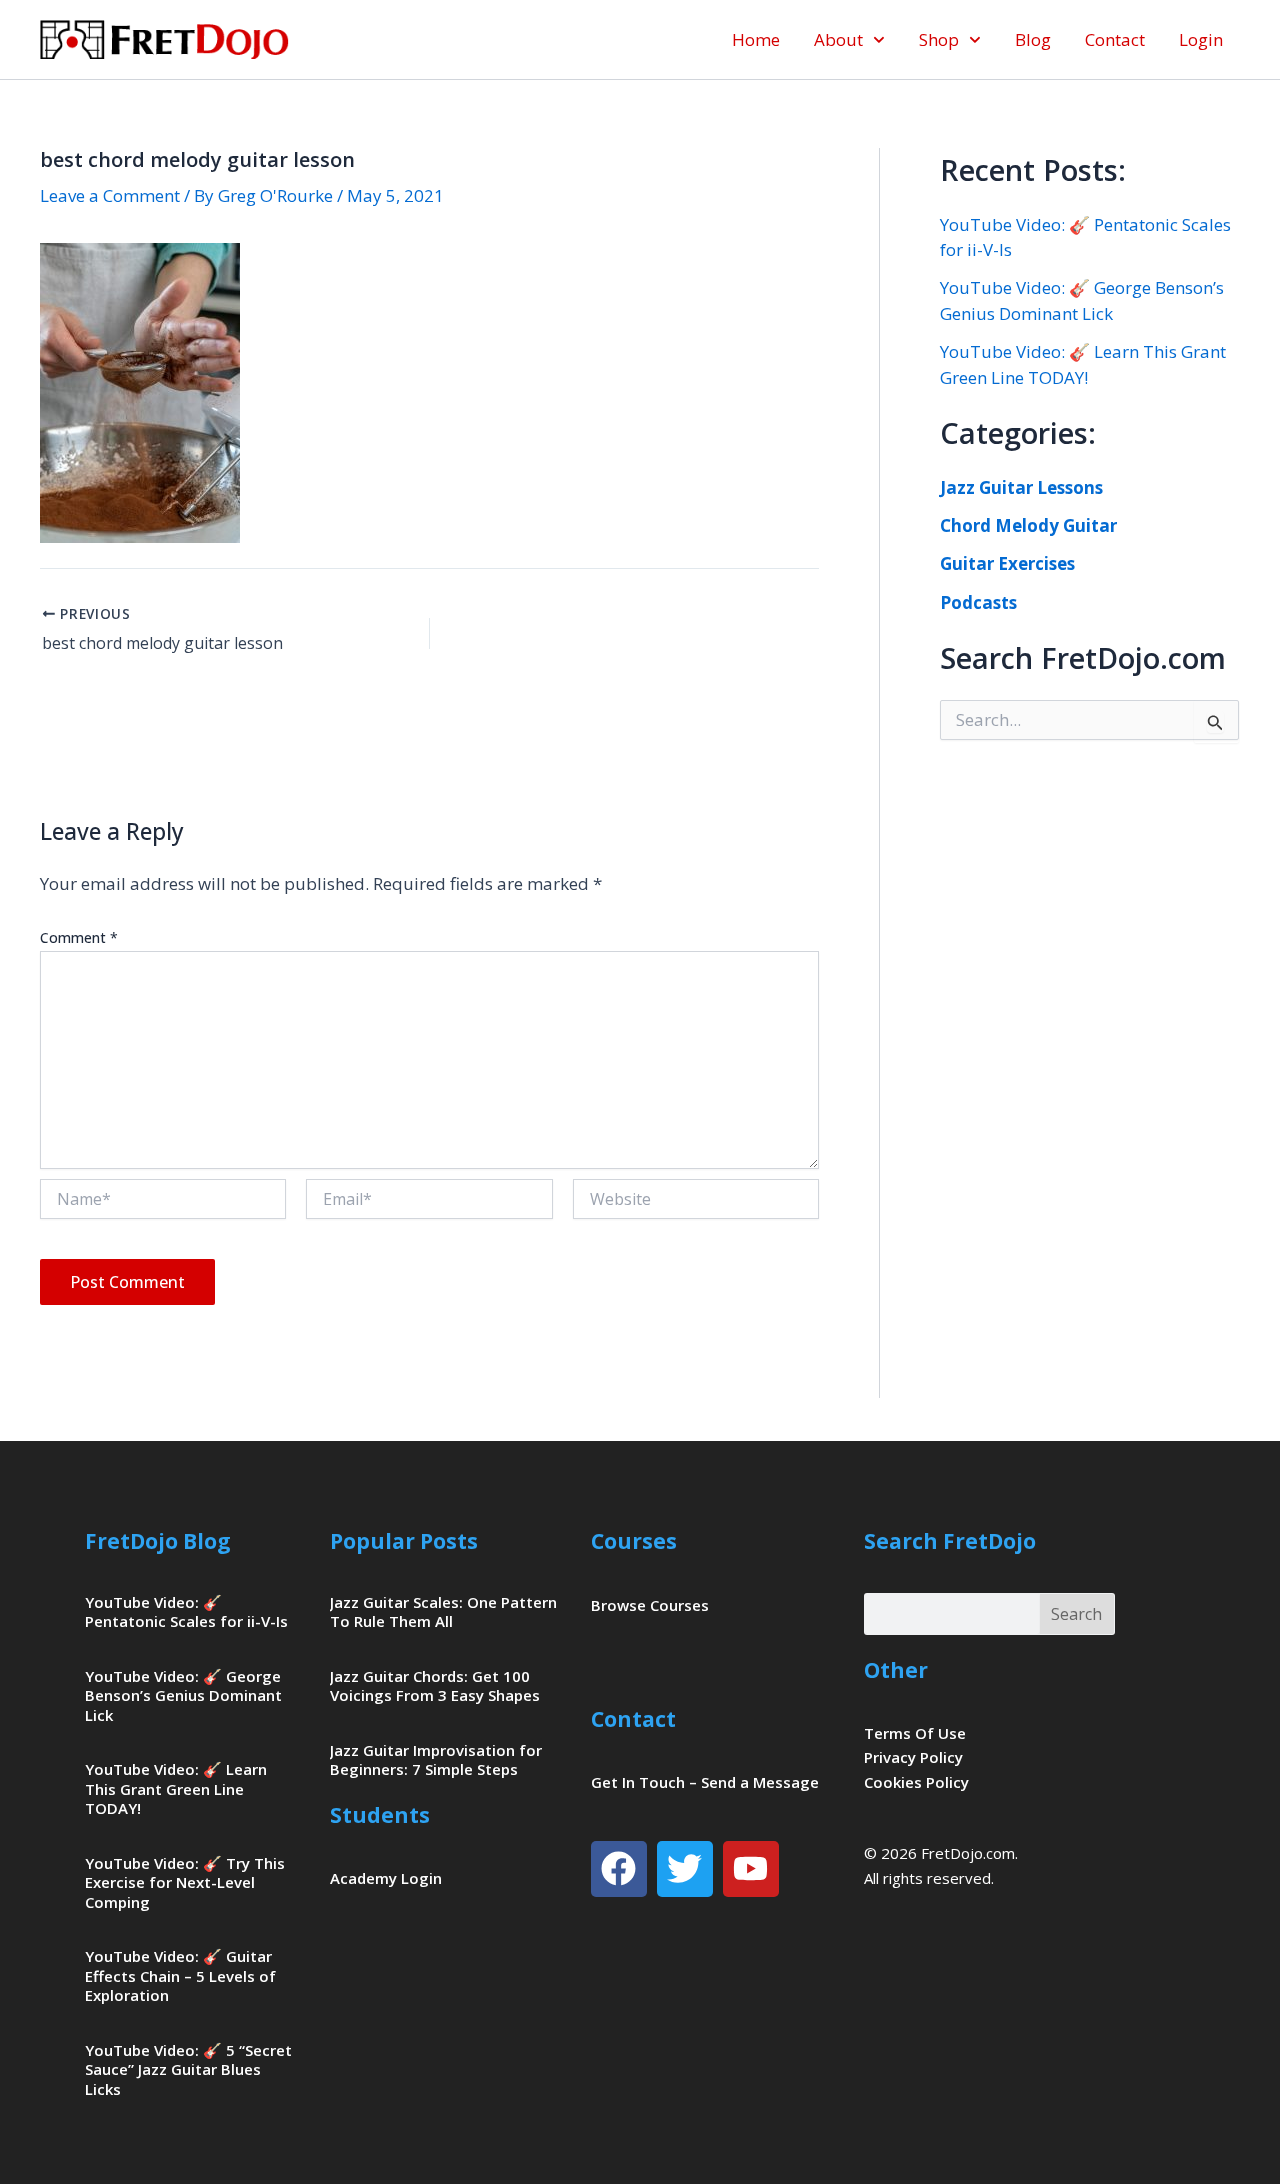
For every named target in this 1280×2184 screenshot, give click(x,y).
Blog (1033, 39)
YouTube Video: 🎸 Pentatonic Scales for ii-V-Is (186, 1612)
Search (1076, 1614)
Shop (939, 39)
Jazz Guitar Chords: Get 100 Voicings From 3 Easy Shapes (435, 1686)
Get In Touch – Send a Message (705, 1782)
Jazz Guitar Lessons (1021, 487)
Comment (79, 937)
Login (1201, 39)
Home (756, 39)
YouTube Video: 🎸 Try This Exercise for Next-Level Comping (185, 1882)
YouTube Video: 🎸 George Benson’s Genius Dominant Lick (183, 1695)
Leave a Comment (110, 195)
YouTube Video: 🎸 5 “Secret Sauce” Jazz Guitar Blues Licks (188, 2069)
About (838, 39)
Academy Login (386, 1878)
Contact (1115, 39)
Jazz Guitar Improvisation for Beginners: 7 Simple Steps (436, 1760)
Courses (634, 1541)
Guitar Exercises (1007, 563)
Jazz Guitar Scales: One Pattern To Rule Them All (443, 1612)
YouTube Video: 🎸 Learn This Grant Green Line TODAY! (176, 1788)
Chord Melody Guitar (1028, 525)
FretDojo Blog (158, 1541)
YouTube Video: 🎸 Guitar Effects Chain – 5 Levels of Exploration (180, 1975)
